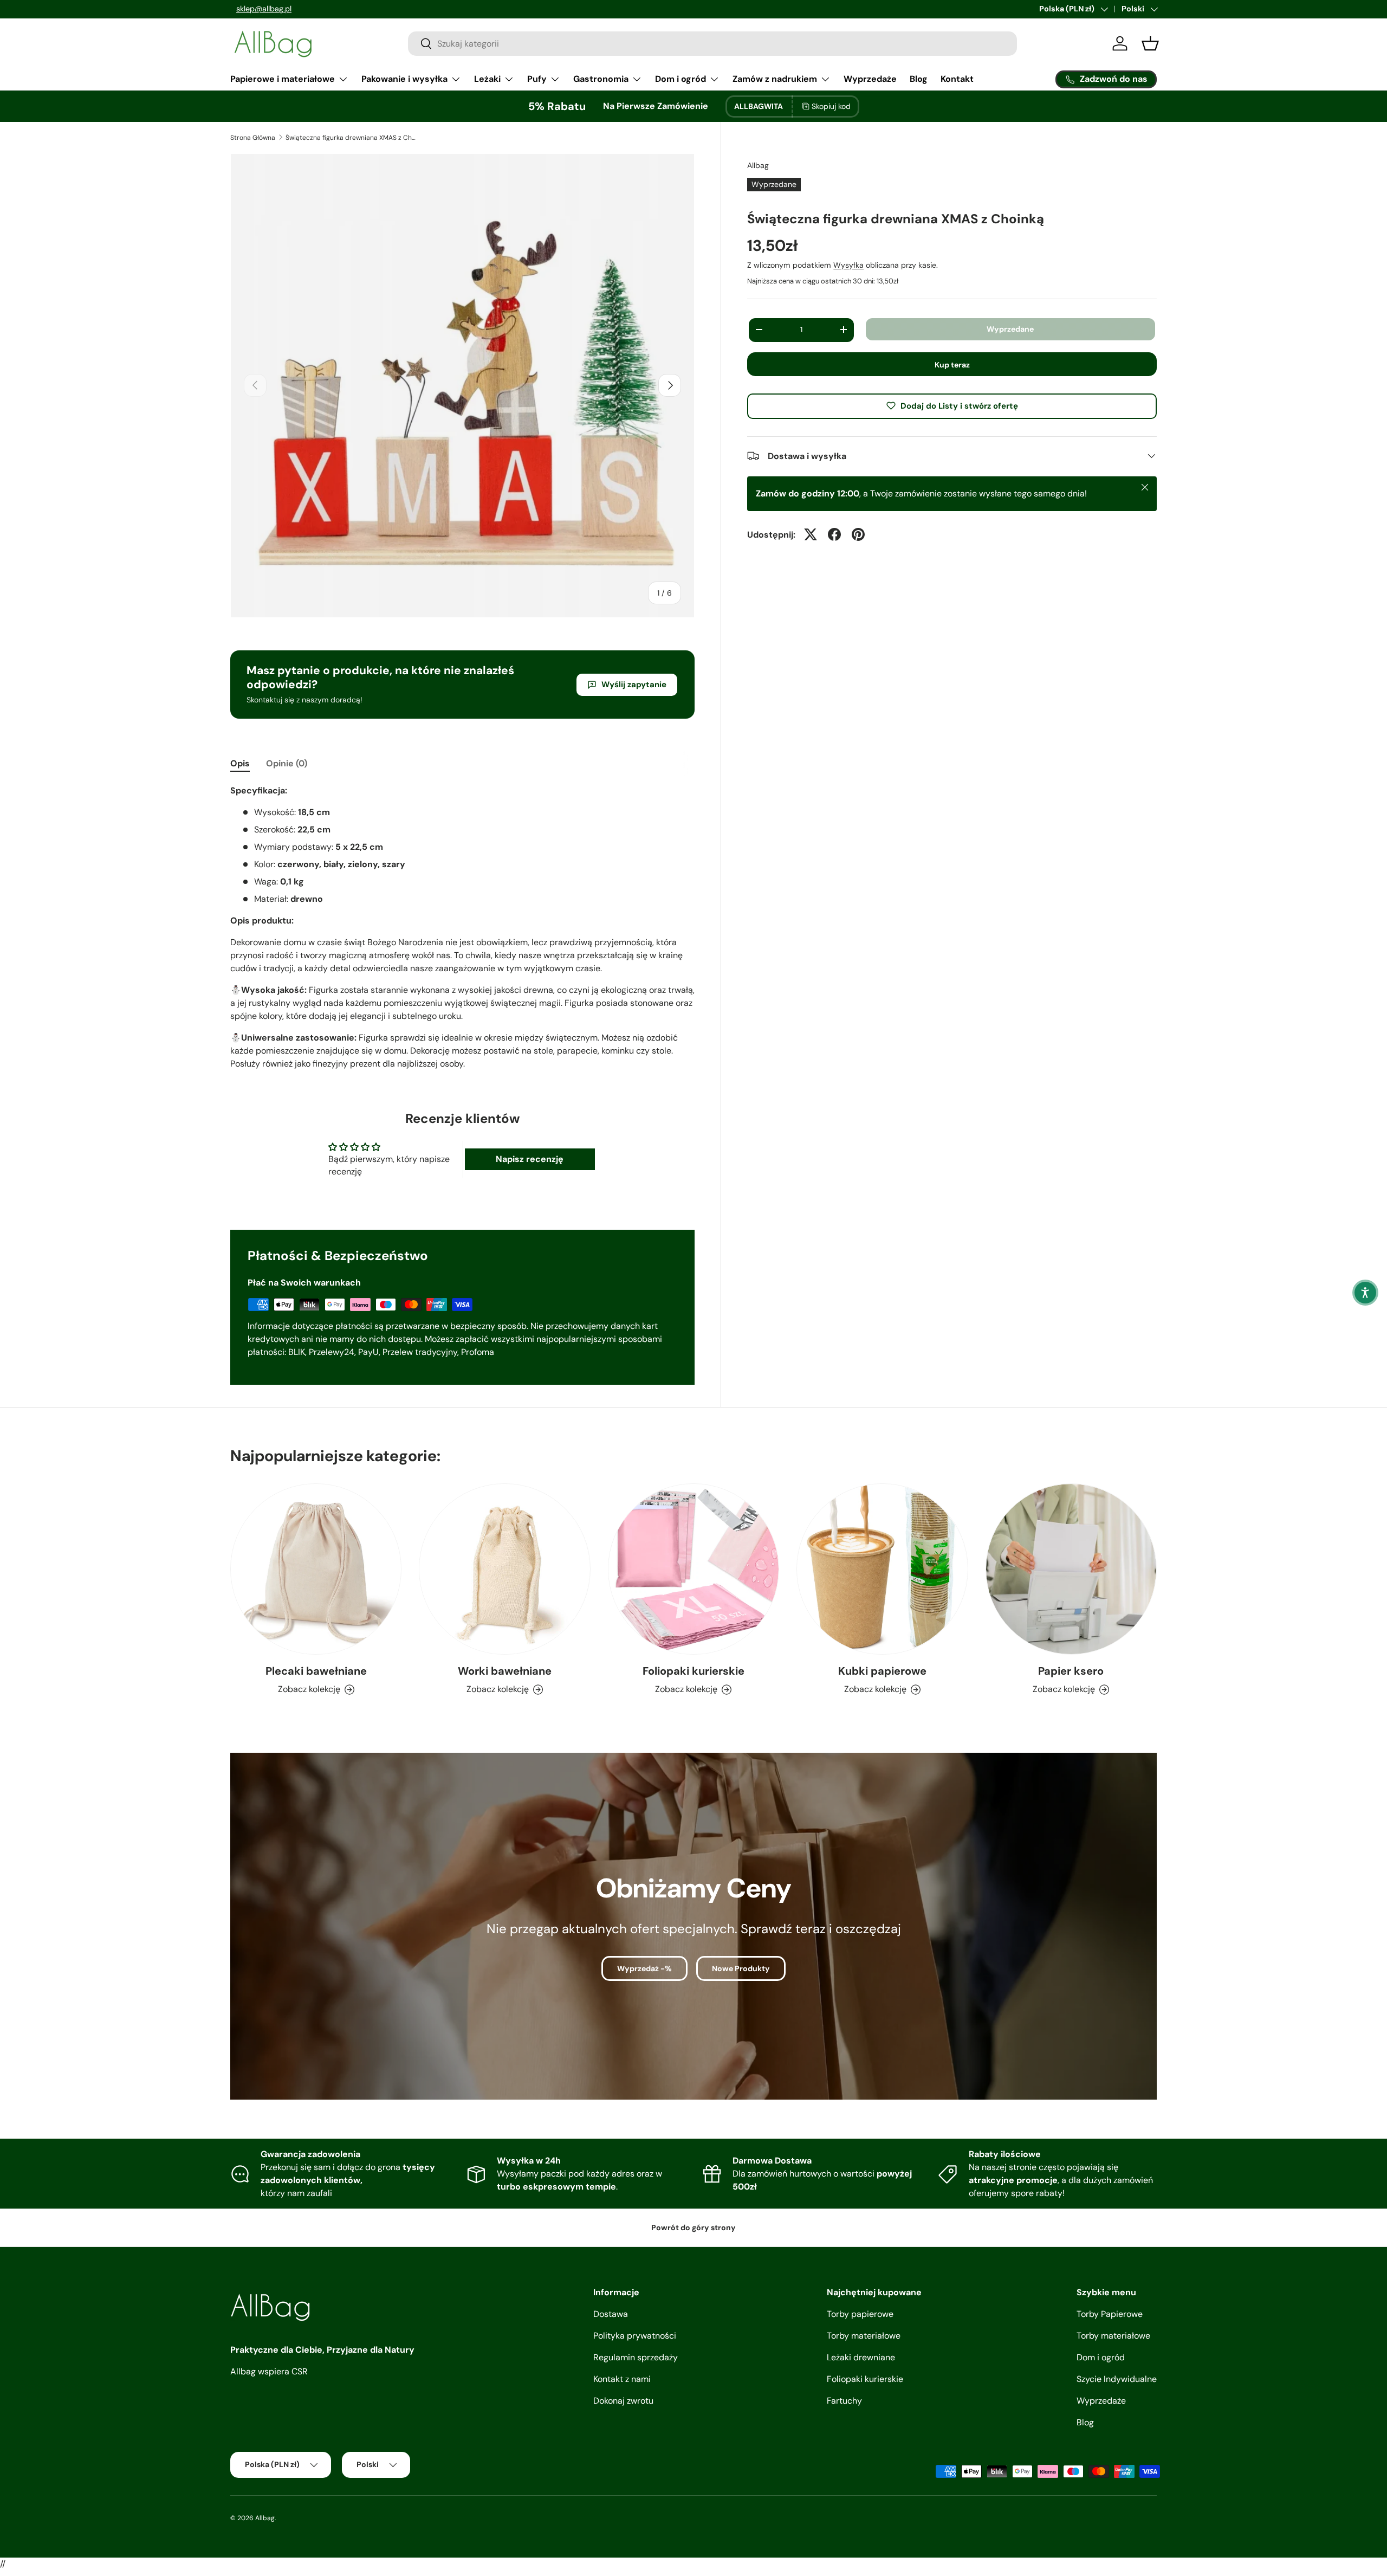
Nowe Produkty (741, 1968)
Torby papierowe (860, 2314)
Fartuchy (844, 2401)
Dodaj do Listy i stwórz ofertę (959, 405)
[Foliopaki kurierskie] (693, 1569)
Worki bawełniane (505, 1671)
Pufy (537, 79)
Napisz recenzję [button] (530, 1159)
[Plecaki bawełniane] (316, 1569)
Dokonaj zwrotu (623, 2401)
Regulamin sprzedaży (636, 2357)
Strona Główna (253, 138)
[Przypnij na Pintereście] (858, 534)
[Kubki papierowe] (882, 1569)
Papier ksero (1071, 1671)
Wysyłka (848, 264)
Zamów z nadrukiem (775, 79)
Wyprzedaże (870, 79)
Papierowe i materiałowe (283, 79)
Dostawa (611, 2314)
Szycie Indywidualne (1117, 2379)
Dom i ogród (680, 79)
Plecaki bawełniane (316, 1671)
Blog (919, 79)
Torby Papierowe (1110, 2314)
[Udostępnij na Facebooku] (834, 534)
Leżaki (487, 79)
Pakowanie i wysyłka (404, 79)
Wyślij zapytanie (634, 685)
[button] (1365, 1293)
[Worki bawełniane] (504, 1569)
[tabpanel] (462, 927)
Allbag (758, 165)
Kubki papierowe (882, 1671)
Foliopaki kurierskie (693, 1671)
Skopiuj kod (831, 106)
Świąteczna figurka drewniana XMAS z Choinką (351, 138)
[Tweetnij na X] (811, 534)
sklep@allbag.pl (258, 9)
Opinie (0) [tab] (287, 763)
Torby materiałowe (864, 2336)
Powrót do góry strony (693, 2228)
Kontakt (957, 79)
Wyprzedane (1010, 328)
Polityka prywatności (635, 2336)
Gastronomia (601, 79)
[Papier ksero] (1071, 1569)
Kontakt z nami (622, 2379)
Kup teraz (952, 364)
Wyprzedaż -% (644, 1968)
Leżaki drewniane (861, 2357)
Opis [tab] (240, 763)
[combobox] (712, 44)
